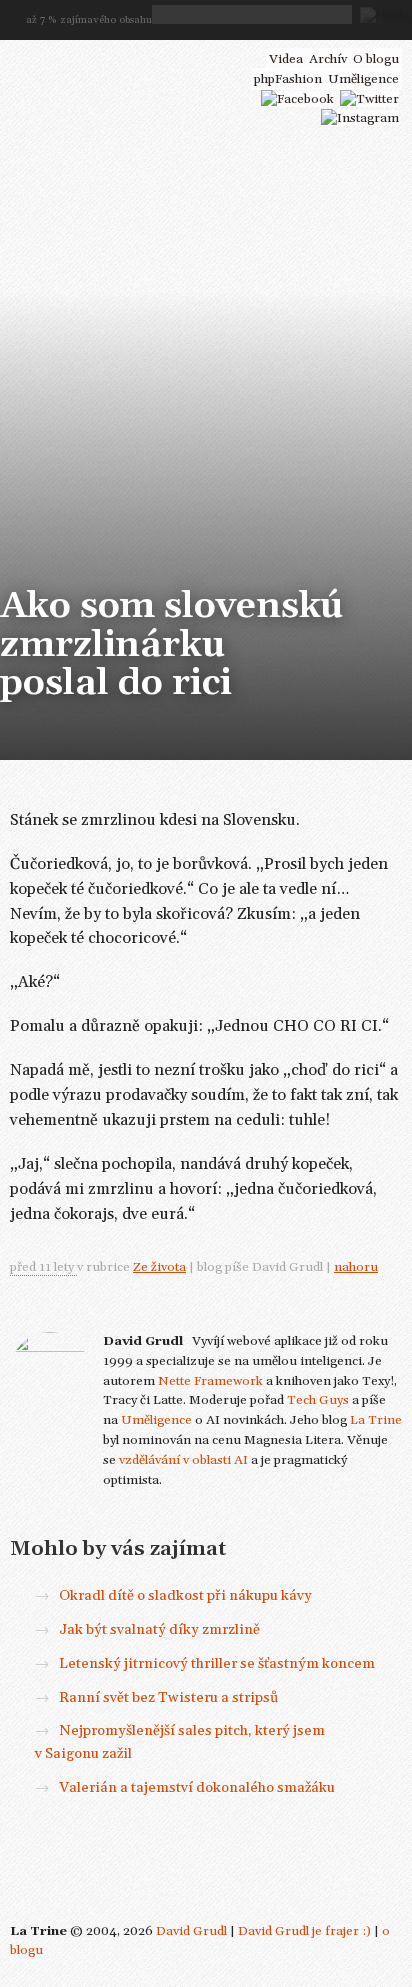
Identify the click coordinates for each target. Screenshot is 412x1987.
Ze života (159, 1267)
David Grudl (191, 1931)
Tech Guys (318, 1400)
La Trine (376, 1420)
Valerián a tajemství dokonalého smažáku (197, 1788)
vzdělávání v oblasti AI (183, 1460)
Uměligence (156, 1420)
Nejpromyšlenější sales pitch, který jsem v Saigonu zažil (180, 1742)
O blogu (376, 59)
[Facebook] (297, 99)
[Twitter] (369, 99)
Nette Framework (210, 1381)
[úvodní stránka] (121, 58)
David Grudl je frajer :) (304, 1931)
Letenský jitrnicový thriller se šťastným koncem (217, 1664)
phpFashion (288, 79)
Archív (328, 59)
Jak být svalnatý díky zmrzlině (159, 1630)
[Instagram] (360, 118)
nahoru (356, 1267)
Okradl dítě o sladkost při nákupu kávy (185, 1596)
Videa (286, 59)
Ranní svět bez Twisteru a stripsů (168, 1698)
